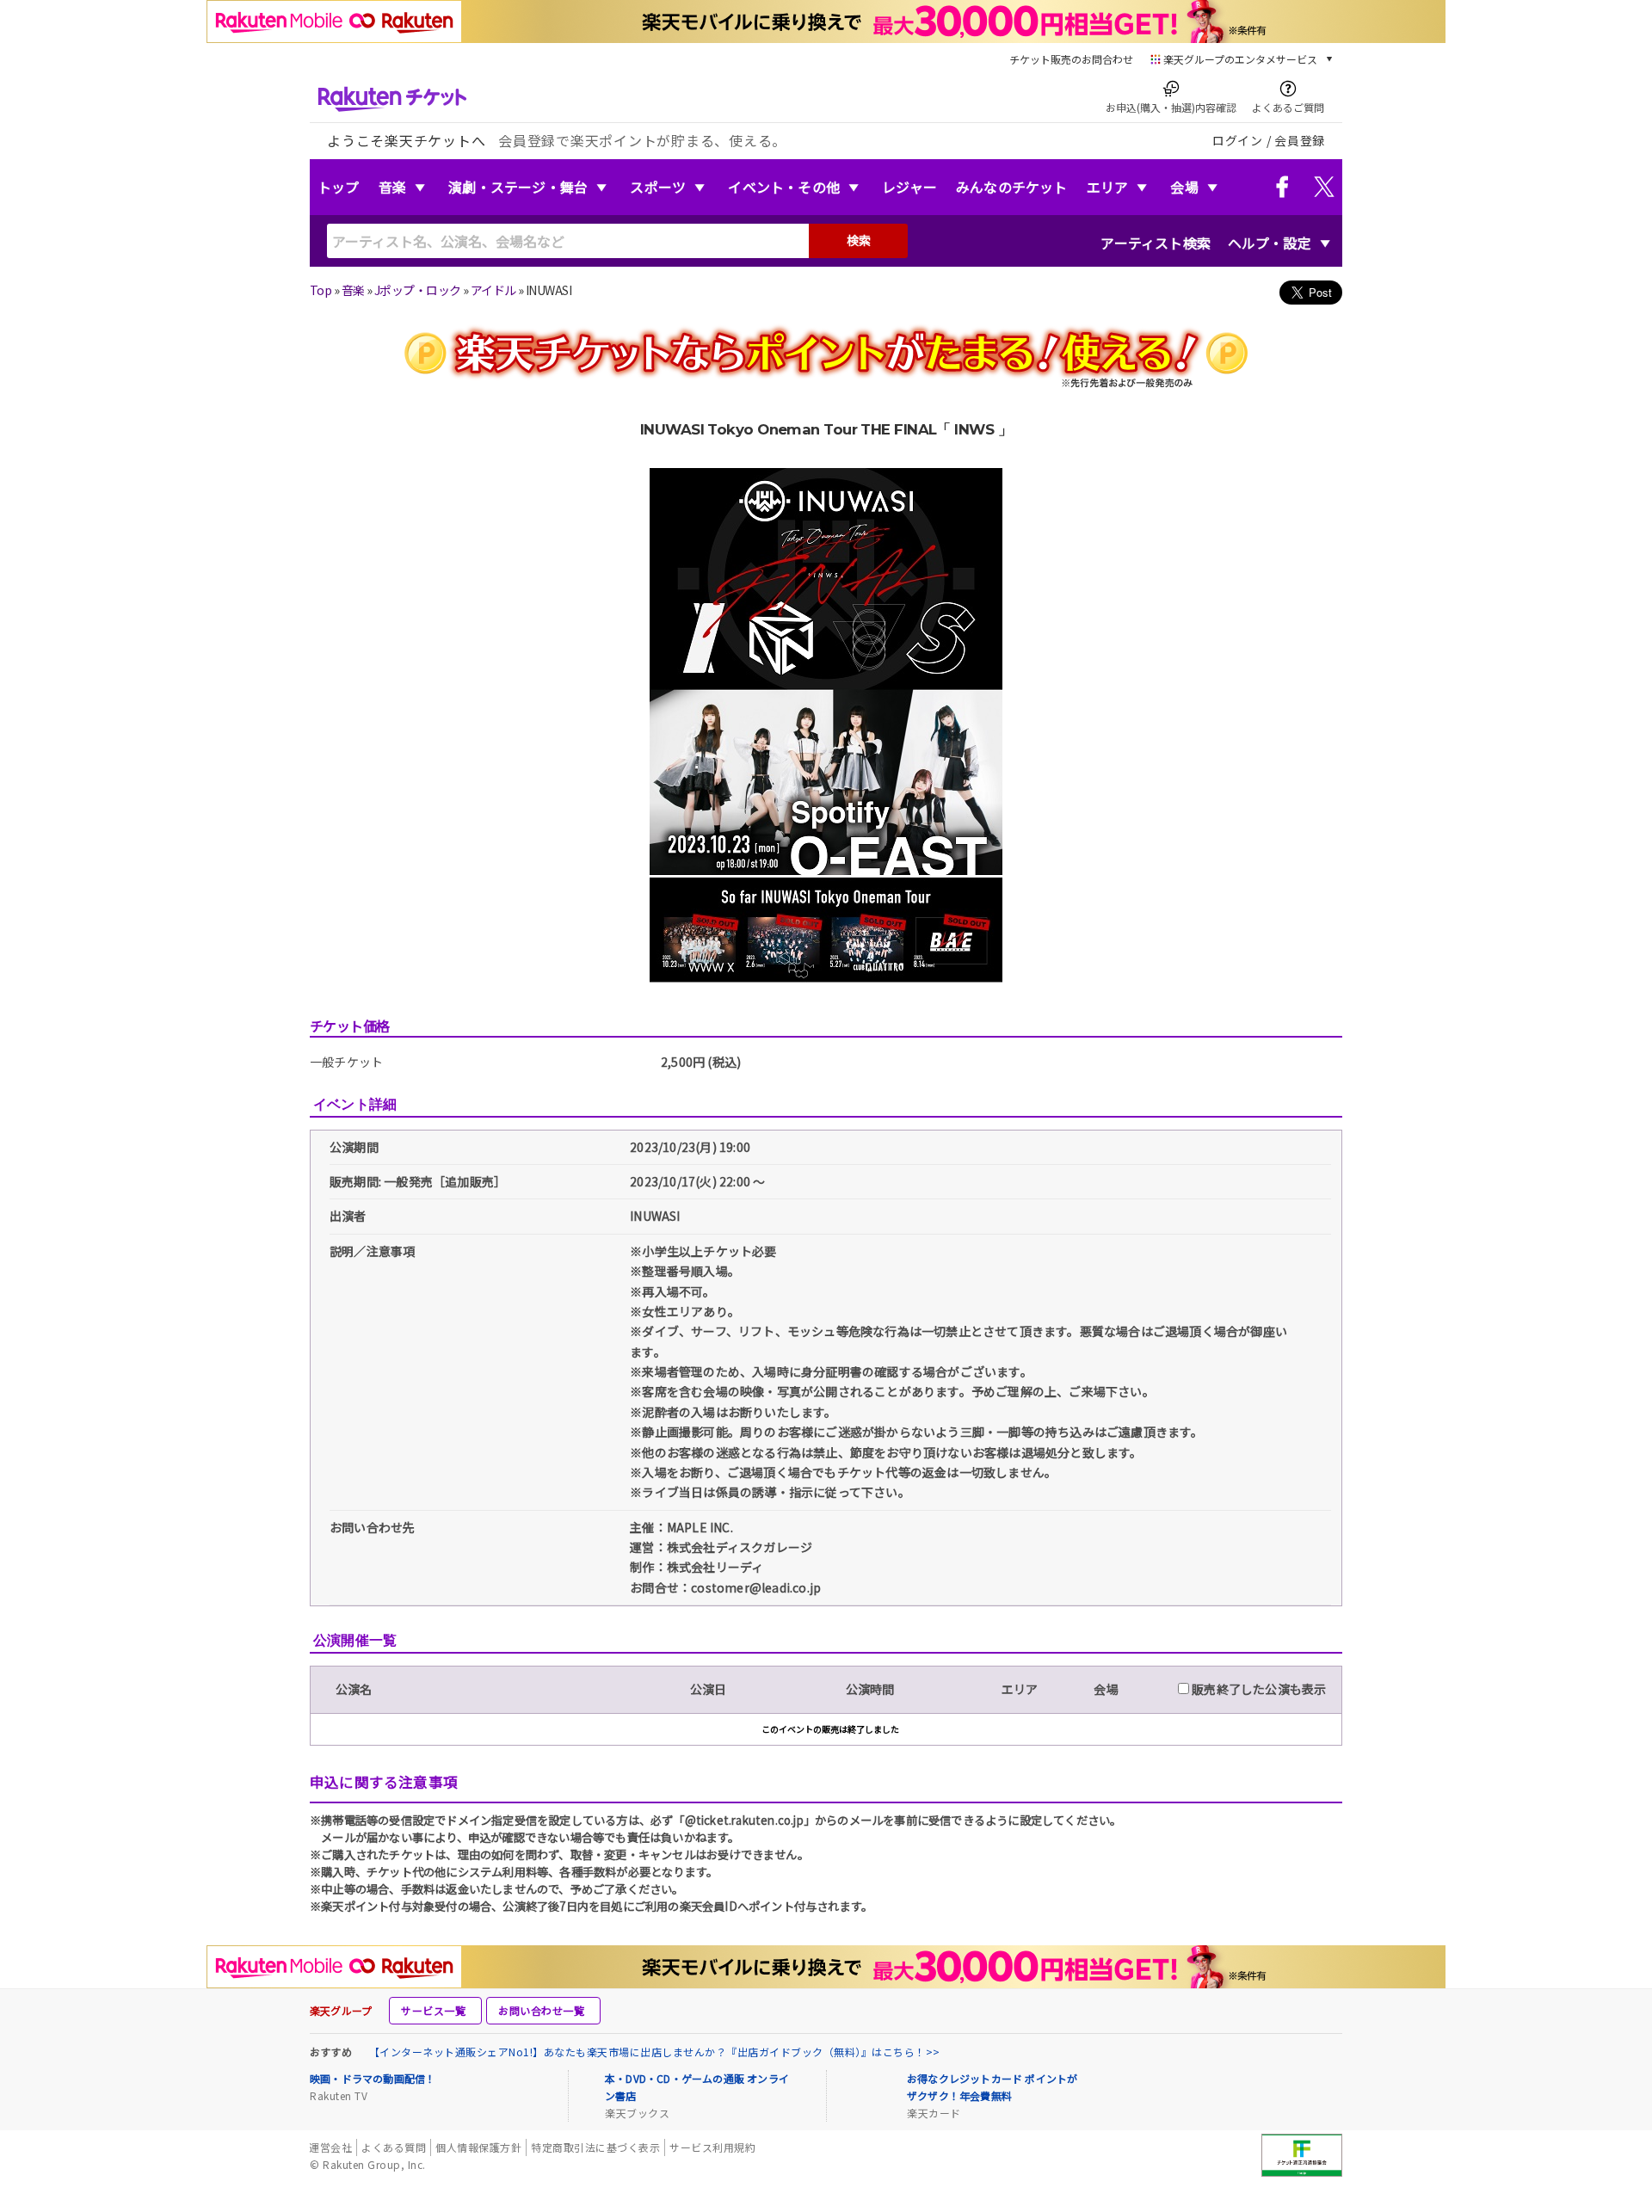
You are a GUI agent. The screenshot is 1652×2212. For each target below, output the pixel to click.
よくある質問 (394, 2147)
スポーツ (658, 187)
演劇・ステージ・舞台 (518, 187)
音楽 (392, 187)
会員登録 (1300, 140)
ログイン (1238, 140)
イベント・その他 (784, 187)
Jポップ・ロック (418, 290)
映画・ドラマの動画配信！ (373, 2078)
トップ (339, 187)
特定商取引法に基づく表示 (595, 2147)
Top (321, 290)
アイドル (493, 290)
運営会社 (330, 2147)
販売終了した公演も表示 (1257, 1689)
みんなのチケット (1012, 187)
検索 (859, 240)
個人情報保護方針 (478, 2147)
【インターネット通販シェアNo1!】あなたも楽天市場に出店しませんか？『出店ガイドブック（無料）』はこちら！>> (655, 2052)
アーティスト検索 (1156, 243)
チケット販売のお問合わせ (1071, 59)
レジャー (909, 187)
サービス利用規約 (712, 2147)
